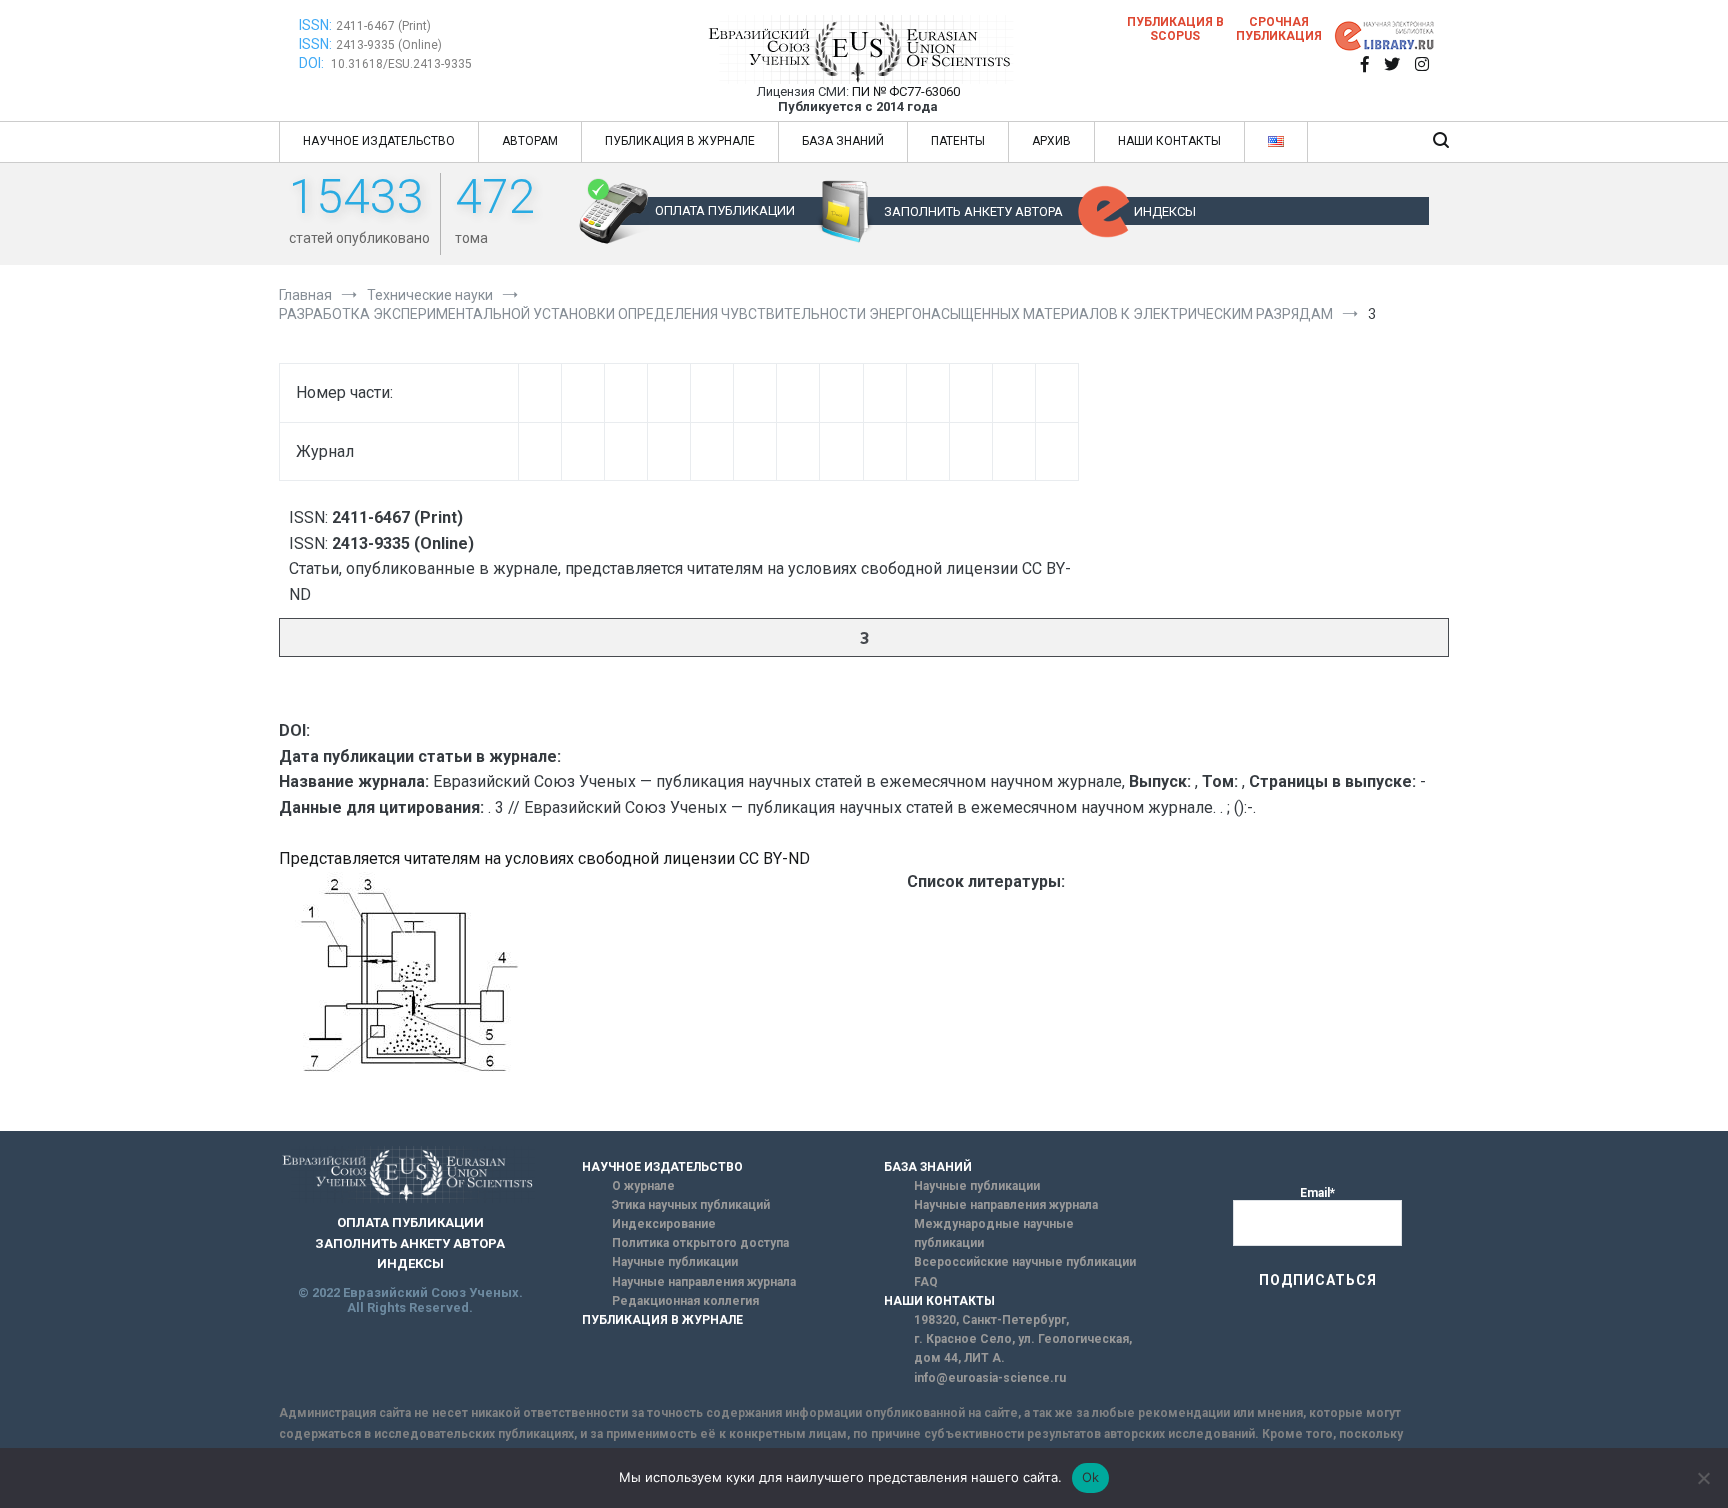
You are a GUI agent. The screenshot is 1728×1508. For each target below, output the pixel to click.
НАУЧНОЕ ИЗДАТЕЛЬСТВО (379, 141)
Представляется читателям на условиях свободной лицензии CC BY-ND (544, 858)
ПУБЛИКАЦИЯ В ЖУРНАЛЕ (680, 141)
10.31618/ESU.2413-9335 (401, 64)
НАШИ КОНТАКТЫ (1169, 141)
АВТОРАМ (530, 141)
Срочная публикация (1279, 29)
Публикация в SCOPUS (1175, 29)
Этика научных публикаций (691, 1205)
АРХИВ (1051, 141)
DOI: (313, 63)
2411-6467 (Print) (383, 26)
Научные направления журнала (704, 1282)
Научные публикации (675, 1262)
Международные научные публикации (994, 1233)
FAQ (926, 1282)
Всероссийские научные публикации (1025, 1262)
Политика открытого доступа (700, 1243)
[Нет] (1703, 1478)
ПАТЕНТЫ (958, 141)
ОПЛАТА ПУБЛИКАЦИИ (725, 210)
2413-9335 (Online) (389, 45)
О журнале (643, 1186)
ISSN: (315, 25)
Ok (1091, 1477)
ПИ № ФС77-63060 (906, 91)
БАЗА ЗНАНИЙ (843, 141)
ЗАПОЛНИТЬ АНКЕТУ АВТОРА (973, 211)
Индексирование (664, 1224)
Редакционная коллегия (685, 1301)
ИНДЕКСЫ (1165, 211)
